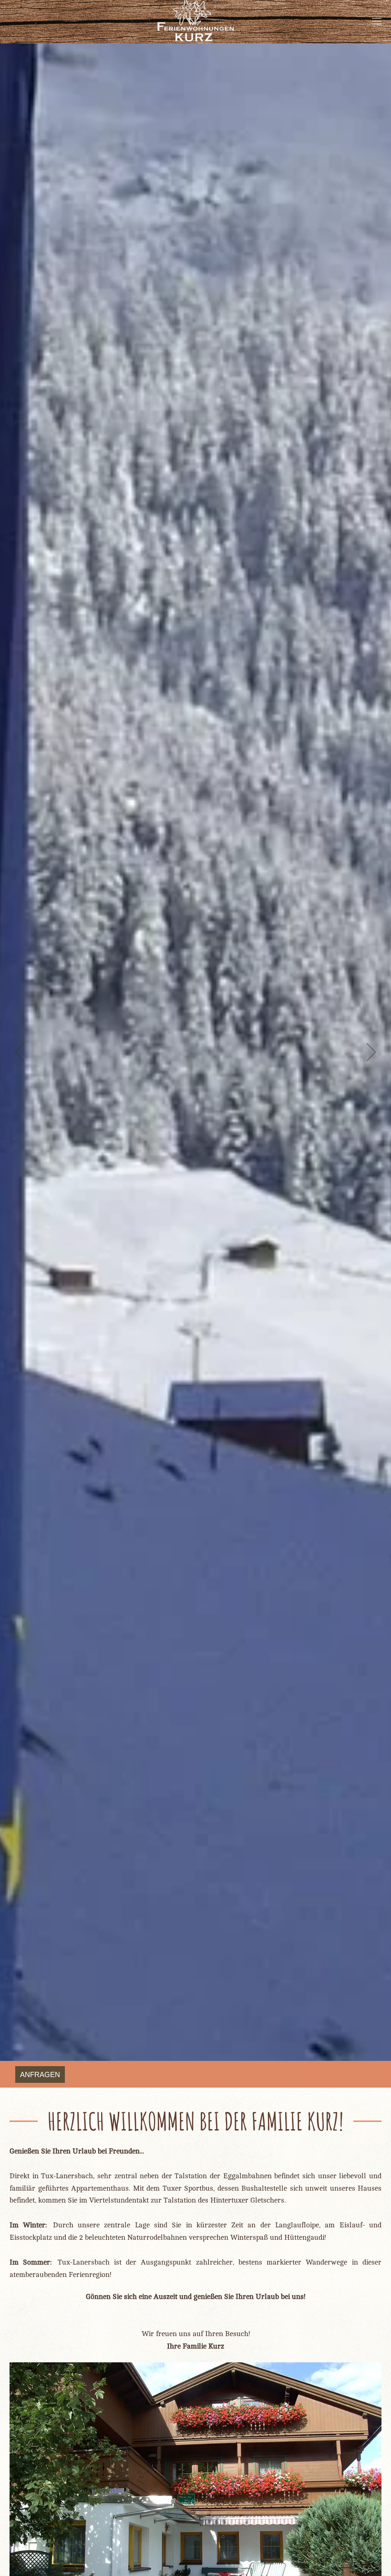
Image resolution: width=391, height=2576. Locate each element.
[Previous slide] (20, 1052)
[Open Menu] (377, 21)
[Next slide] (371, 1052)
